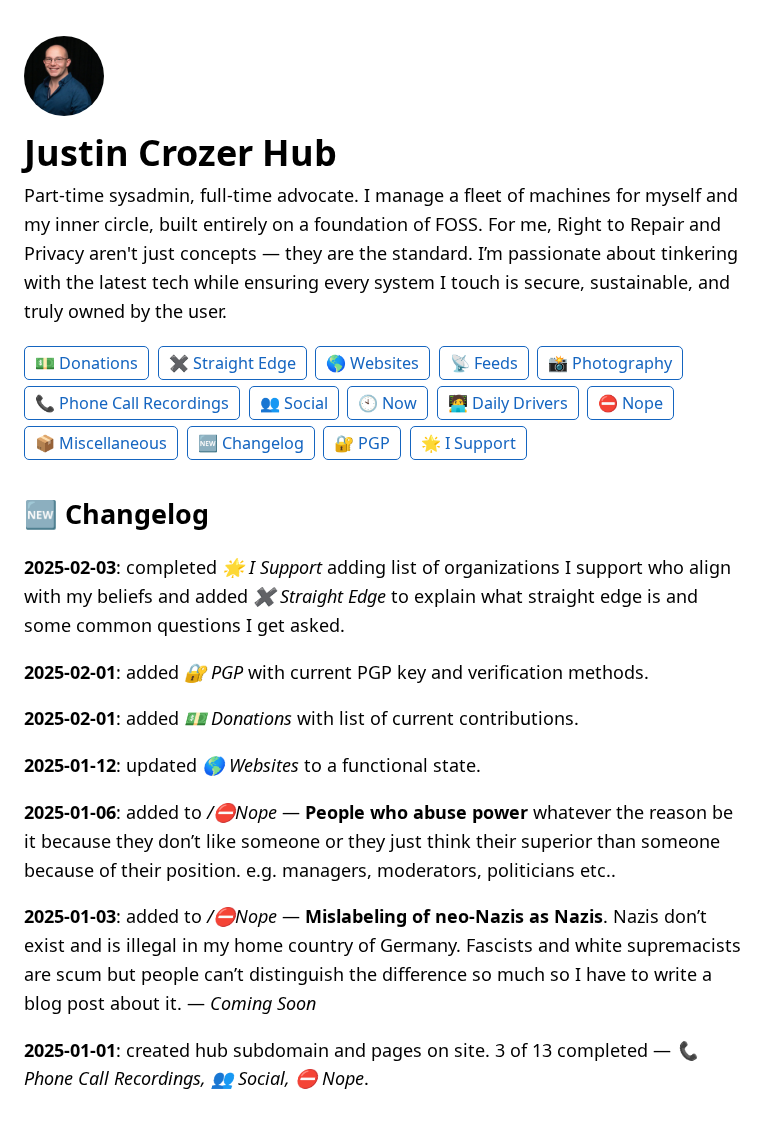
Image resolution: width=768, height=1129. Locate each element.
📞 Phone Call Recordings (132, 403)
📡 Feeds (484, 363)
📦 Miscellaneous (101, 443)
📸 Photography (610, 363)
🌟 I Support (468, 443)
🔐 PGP (362, 443)
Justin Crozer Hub (180, 152)
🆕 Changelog (251, 443)
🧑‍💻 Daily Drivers (508, 403)
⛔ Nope (630, 403)
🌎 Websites (372, 363)
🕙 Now (387, 403)
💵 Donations (86, 363)
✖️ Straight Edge (232, 363)
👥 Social (294, 403)
